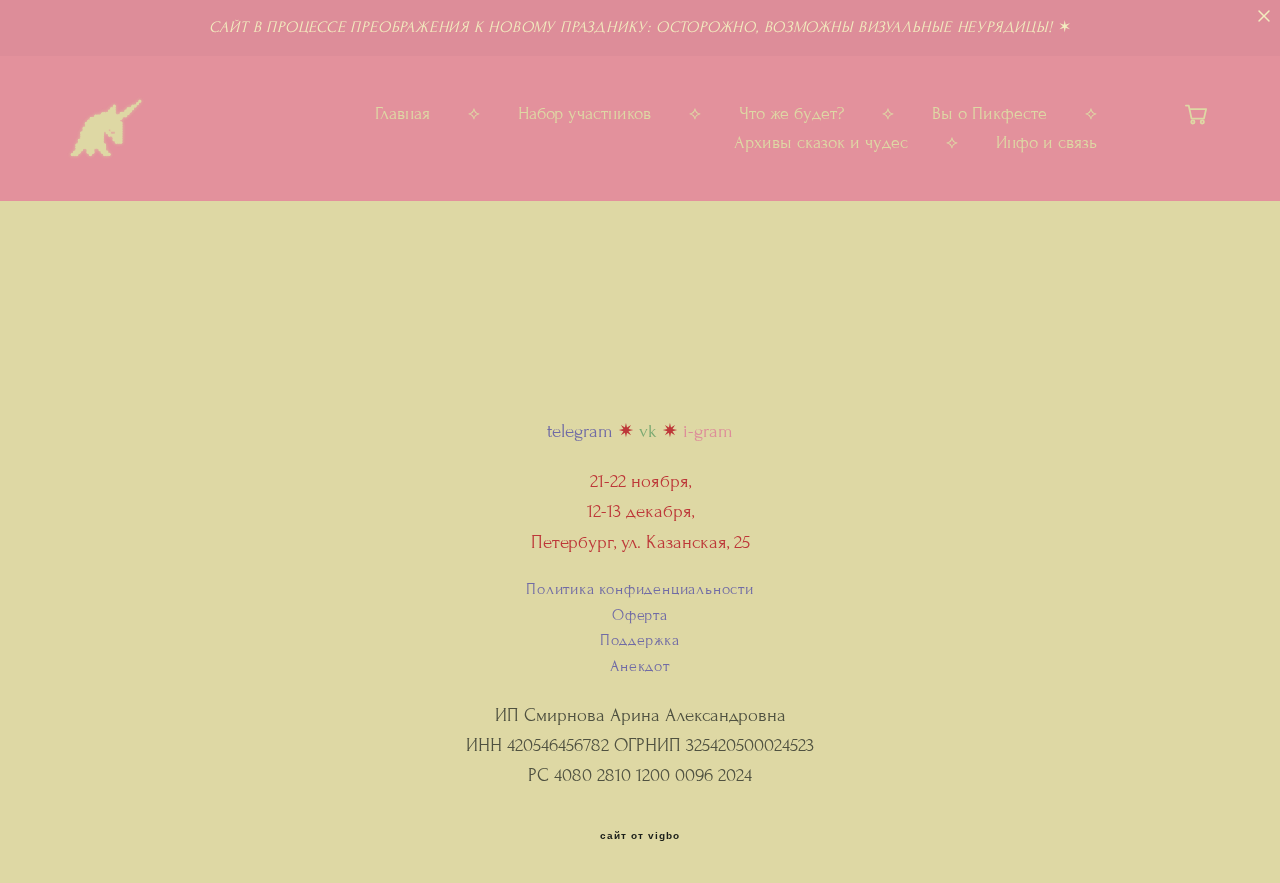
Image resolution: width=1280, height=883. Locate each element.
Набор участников (584, 114)
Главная (402, 114)
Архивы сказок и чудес (821, 143)
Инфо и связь (1046, 143)
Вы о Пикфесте (989, 114)
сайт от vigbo (640, 836)
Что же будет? (791, 114)
